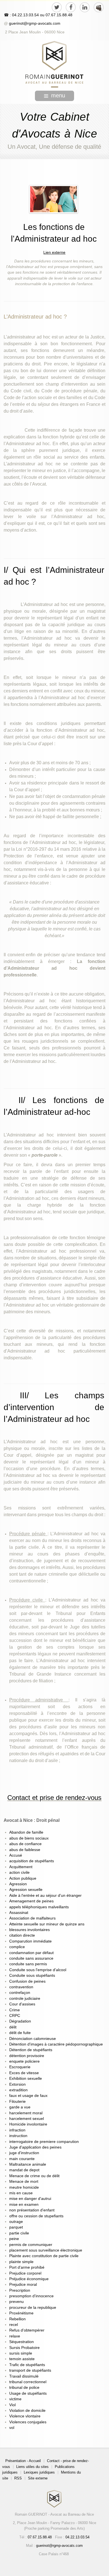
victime (15, 2399)
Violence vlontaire (25, 2416)
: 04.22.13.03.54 (24, 15)
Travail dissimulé (24, 2376)
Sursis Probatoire (24, 2348)
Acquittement (21, 1867)
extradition (18, 2090)
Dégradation (20, 2021)
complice (17, 1947)
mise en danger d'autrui (30, 2199)
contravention (21, 1987)
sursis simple (21, 2353)
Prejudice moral (23, 2285)
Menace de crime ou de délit (34, 2176)
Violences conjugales (28, 2422)
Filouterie (17, 2102)
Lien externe (54, 252)
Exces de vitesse (24, 2073)
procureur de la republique (33, 2308)
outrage (16, 2222)
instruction (18, 2136)
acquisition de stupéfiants (32, 1861)
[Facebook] (71, 7)
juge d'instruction (24, 2153)
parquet (16, 2227)
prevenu (16, 2302)
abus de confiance (25, 1844)
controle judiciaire (25, 1999)
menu (58, 95)
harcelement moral (26, 2113)
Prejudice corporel (25, 2273)
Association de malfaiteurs (32, 1918)
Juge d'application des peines (35, 2147)
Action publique (23, 1878)
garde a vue (20, 2107)
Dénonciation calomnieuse (33, 2039)
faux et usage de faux (28, 2096)
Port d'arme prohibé (27, 2267)
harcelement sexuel (27, 2119)
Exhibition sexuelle (26, 2079)
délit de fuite (20, 2033)
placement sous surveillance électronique (46, 2250)
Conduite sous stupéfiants (32, 1976)
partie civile (19, 2233)
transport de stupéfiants (30, 2370)
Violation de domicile (27, 2411)
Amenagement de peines (31, 1901)
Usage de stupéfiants (28, 2393)
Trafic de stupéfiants (27, 2365)
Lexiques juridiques (39, 2472)
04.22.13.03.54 (77, 2537)
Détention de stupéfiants (31, 2050)
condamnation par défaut (31, 1953)
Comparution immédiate (30, 1941)
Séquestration (22, 2342)
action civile (19, 1872)
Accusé (16, 1855)
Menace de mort (24, 2182)
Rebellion (17, 2319)
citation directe (22, 1935)
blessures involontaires (29, 1930)
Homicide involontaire (28, 2124)
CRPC (15, 2016)
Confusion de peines (27, 1981)
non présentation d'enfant (32, 2210)
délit (13, 2027)
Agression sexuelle (26, 1890)
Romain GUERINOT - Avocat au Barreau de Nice (54, 2514)
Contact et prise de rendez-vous (54, 1798)
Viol (12, 2405)
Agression (18, 1884)
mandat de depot (24, 2170)
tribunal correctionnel (28, 2382)
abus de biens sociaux (29, 1838)
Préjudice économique (29, 2279)
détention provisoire (27, 2056)
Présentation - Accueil (23, 2461)
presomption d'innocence (31, 2296)
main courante (22, 2159)
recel (14, 2325)
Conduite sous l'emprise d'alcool (38, 1970)
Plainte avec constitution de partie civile (44, 2256)
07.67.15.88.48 (58, 15)
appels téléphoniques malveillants (39, 1907)
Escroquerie (20, 2067)
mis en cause (21, 2193)
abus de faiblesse (25, 1850)
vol (12, 2428)
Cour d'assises (22, 2004)
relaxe (15, 2336)
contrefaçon (20, 1993)
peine (14, 2239)
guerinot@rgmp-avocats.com (35, 23)
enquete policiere (24, 2061)
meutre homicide (24, 2187)
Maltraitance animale (28, 2164)
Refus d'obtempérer (27, 2330)
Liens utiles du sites (32, 2467)
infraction (17, 2130)
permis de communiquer (31, 2245)
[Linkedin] (85, 7)
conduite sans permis (28, 1964)
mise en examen (24, 2205)
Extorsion (17, 2084)
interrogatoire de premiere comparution (44, 2142)
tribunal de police (24, 2388)
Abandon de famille (26, 1832)
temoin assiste (22, 2359)
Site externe (38, 2478)
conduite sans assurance (31, 1958)
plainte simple (21, 2262)
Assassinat (19, 1913)
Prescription (20, 2290)
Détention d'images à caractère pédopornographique (56, 2044)
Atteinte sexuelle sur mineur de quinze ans (47, 1924)
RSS (18, 2478)
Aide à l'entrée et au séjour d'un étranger (45, 1896)
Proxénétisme (21, 2313)
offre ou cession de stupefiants (36, 2216)
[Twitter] (57, 7)
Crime (15, 2010)
